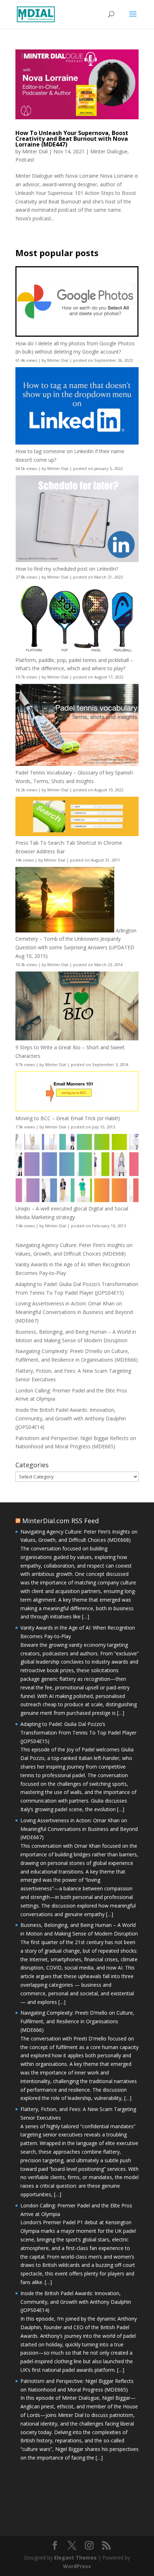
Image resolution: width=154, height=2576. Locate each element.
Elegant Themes (75, 2558)
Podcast (25, 160)
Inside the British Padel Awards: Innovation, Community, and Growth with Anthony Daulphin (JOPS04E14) (71, 1418)
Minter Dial (35, 151)
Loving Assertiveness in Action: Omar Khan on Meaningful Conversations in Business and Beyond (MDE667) (74, 1312)
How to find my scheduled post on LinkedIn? (67, 569)
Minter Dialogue (109, 151)
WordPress (77, 2566)
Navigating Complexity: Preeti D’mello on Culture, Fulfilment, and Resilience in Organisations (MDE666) (77, 2021)
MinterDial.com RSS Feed (61, 1521)
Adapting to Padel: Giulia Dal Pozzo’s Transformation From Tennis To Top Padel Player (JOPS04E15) (78, 1733)
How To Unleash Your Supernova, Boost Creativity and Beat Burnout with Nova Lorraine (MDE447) (72, 139)
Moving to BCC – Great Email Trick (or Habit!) (68, 1118)
